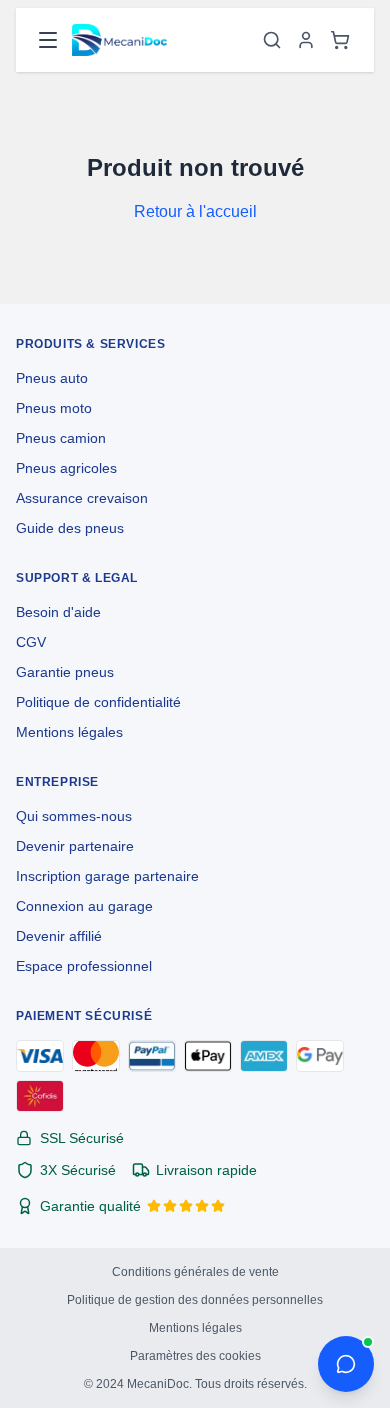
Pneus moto (54, 408)
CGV (31, 642)
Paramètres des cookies (195, 1356)
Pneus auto (52, 378)
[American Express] (264, 1056)
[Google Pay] (320, 1056)
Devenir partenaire (75, 846)
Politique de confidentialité (98, 702)
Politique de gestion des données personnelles (195, 1300)
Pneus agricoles (66, 468)
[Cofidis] (40, 1096)
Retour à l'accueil (195, 211)
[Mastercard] (96, 1056)
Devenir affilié (59, 936)
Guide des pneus (70, 528)
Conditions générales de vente (195, 1272)
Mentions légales (69, 732)
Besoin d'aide (58, 612)
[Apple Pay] (208, 1056)
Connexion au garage (84, 906)
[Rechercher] (272, 40)
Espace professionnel (84, 966)
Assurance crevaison (82, 498)
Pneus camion (61, 438)
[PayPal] (152, 1056)
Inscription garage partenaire (107, 876)
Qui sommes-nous (74, 816)
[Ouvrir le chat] (346, 1364)
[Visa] (40, 1056)
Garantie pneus (65, 672)
